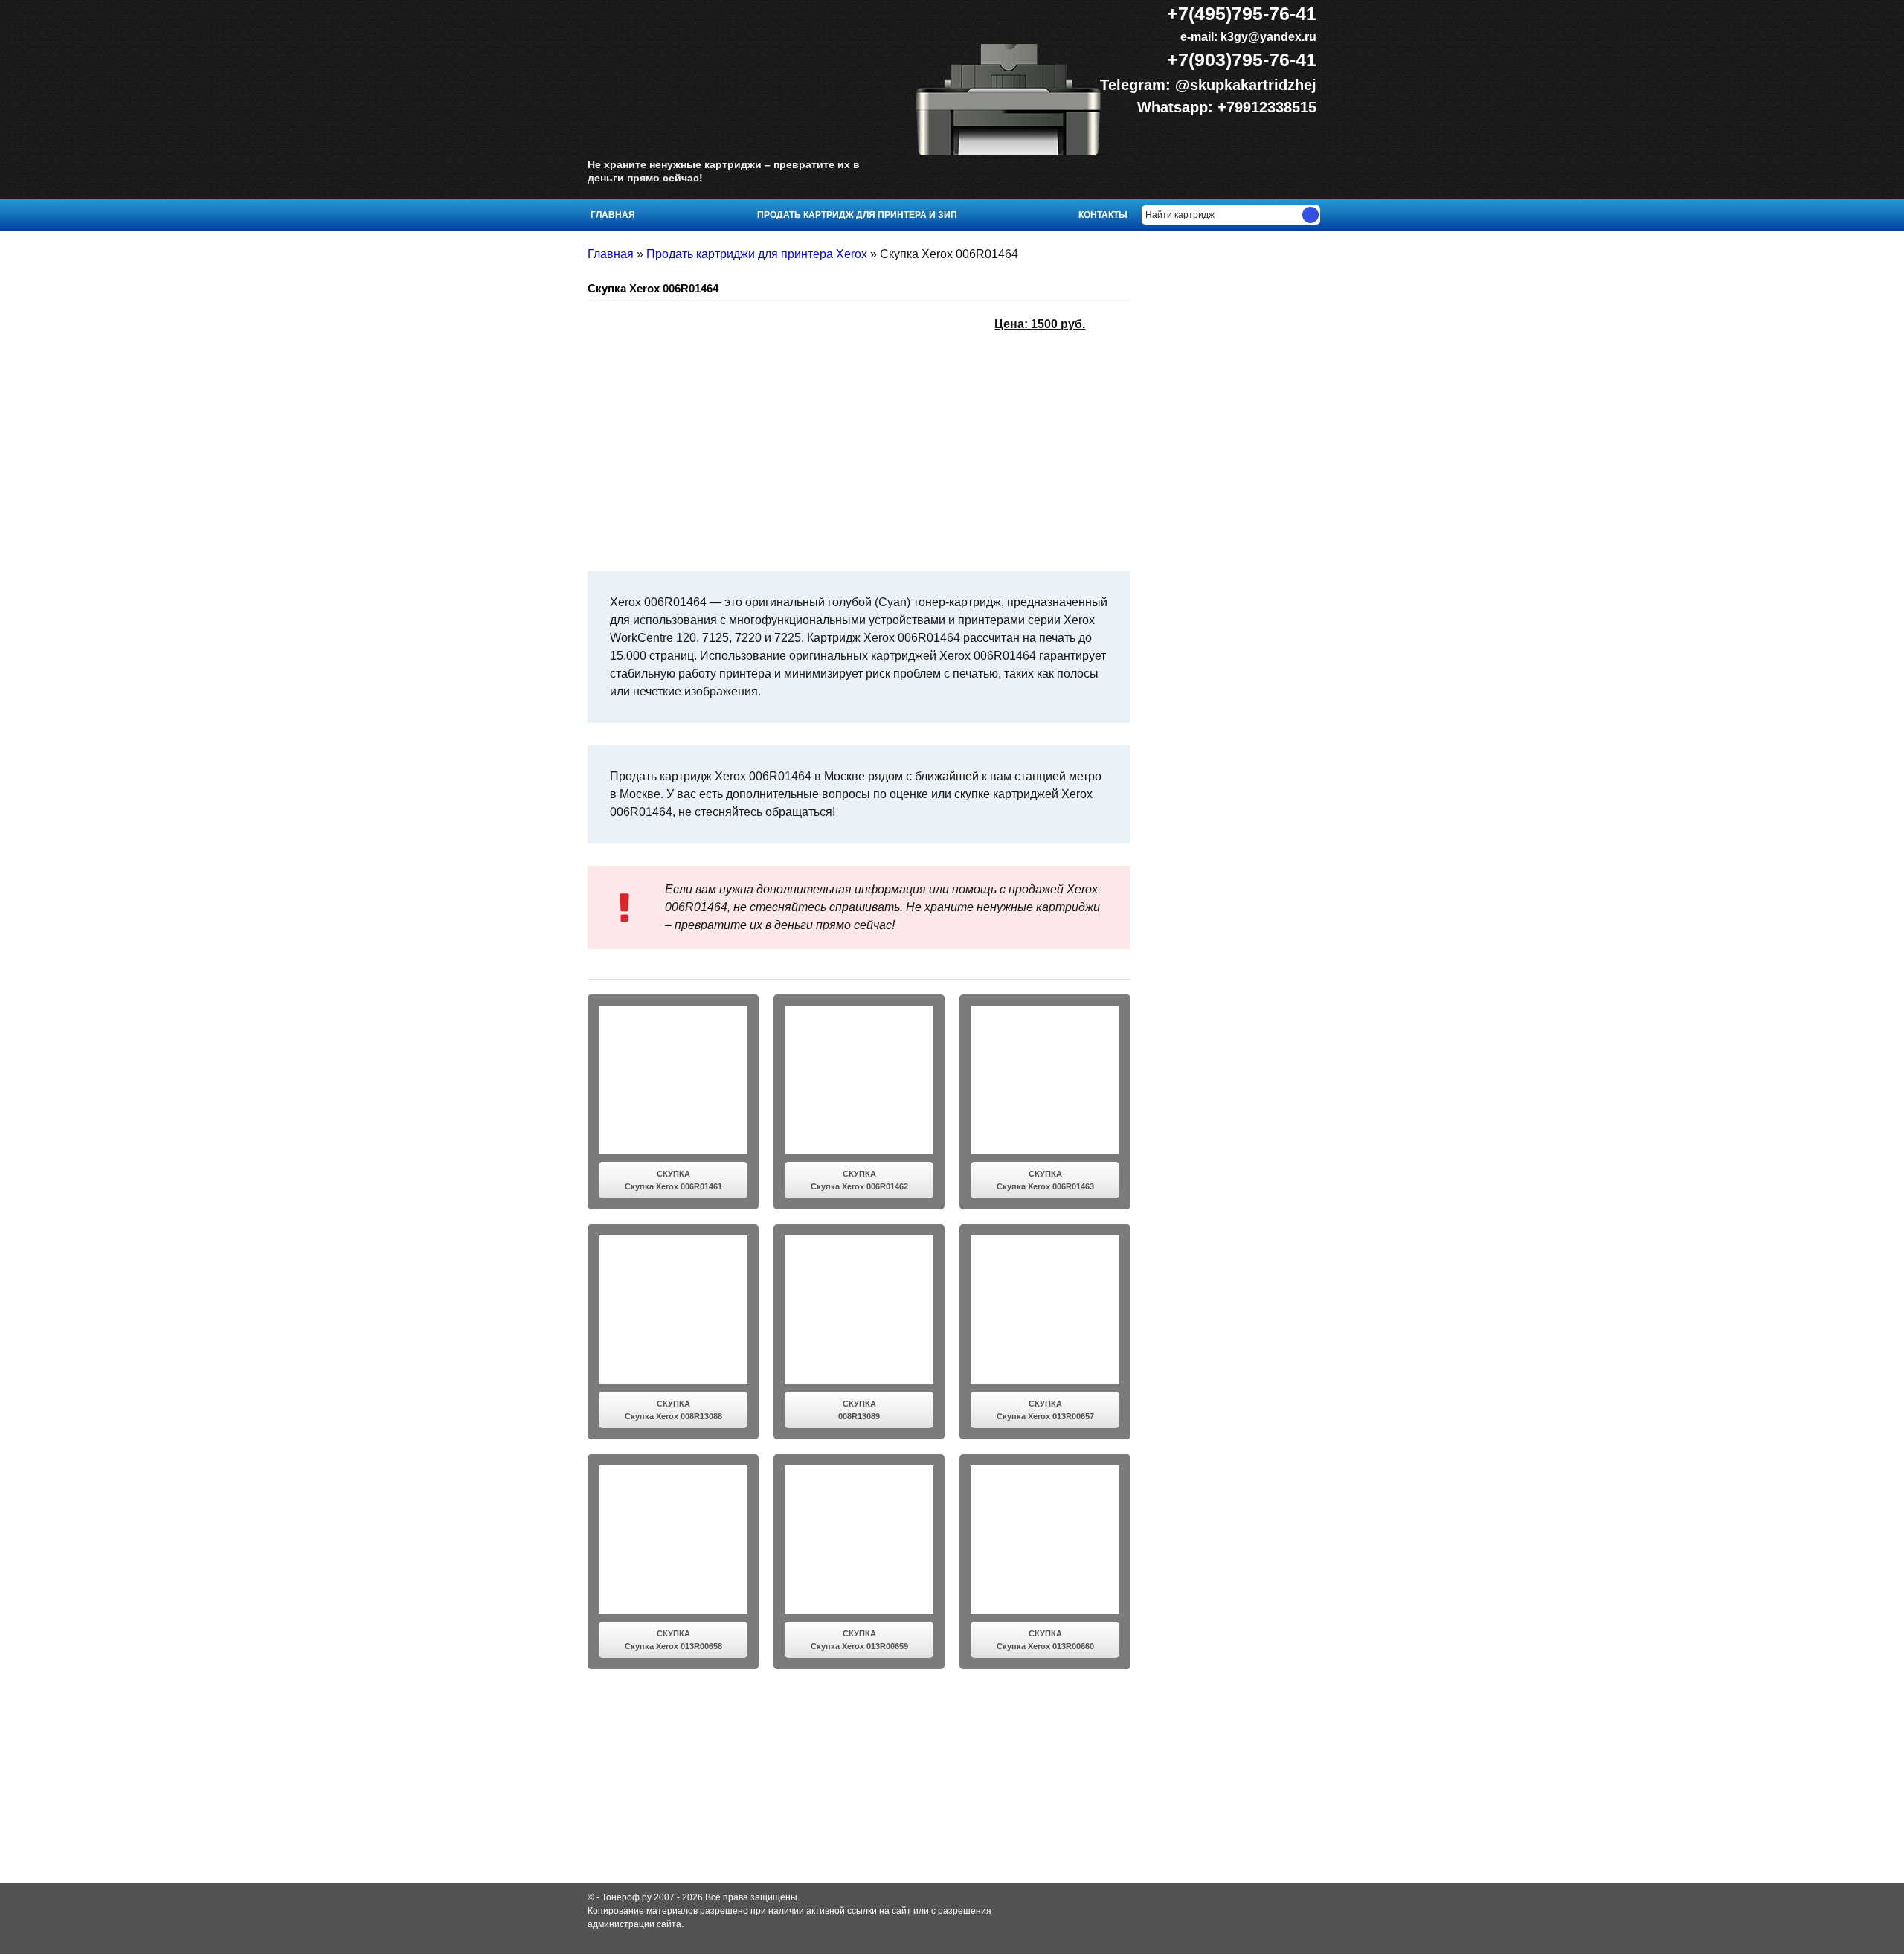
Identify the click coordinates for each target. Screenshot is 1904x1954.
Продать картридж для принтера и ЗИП (857, 215)
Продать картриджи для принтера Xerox (757, 254)
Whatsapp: (1177, 107)
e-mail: (1247, 37)
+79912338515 (1267, 107)
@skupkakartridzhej (1246, 85)
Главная (613, 215)
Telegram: (1138, 85)
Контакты (1103, 215)
